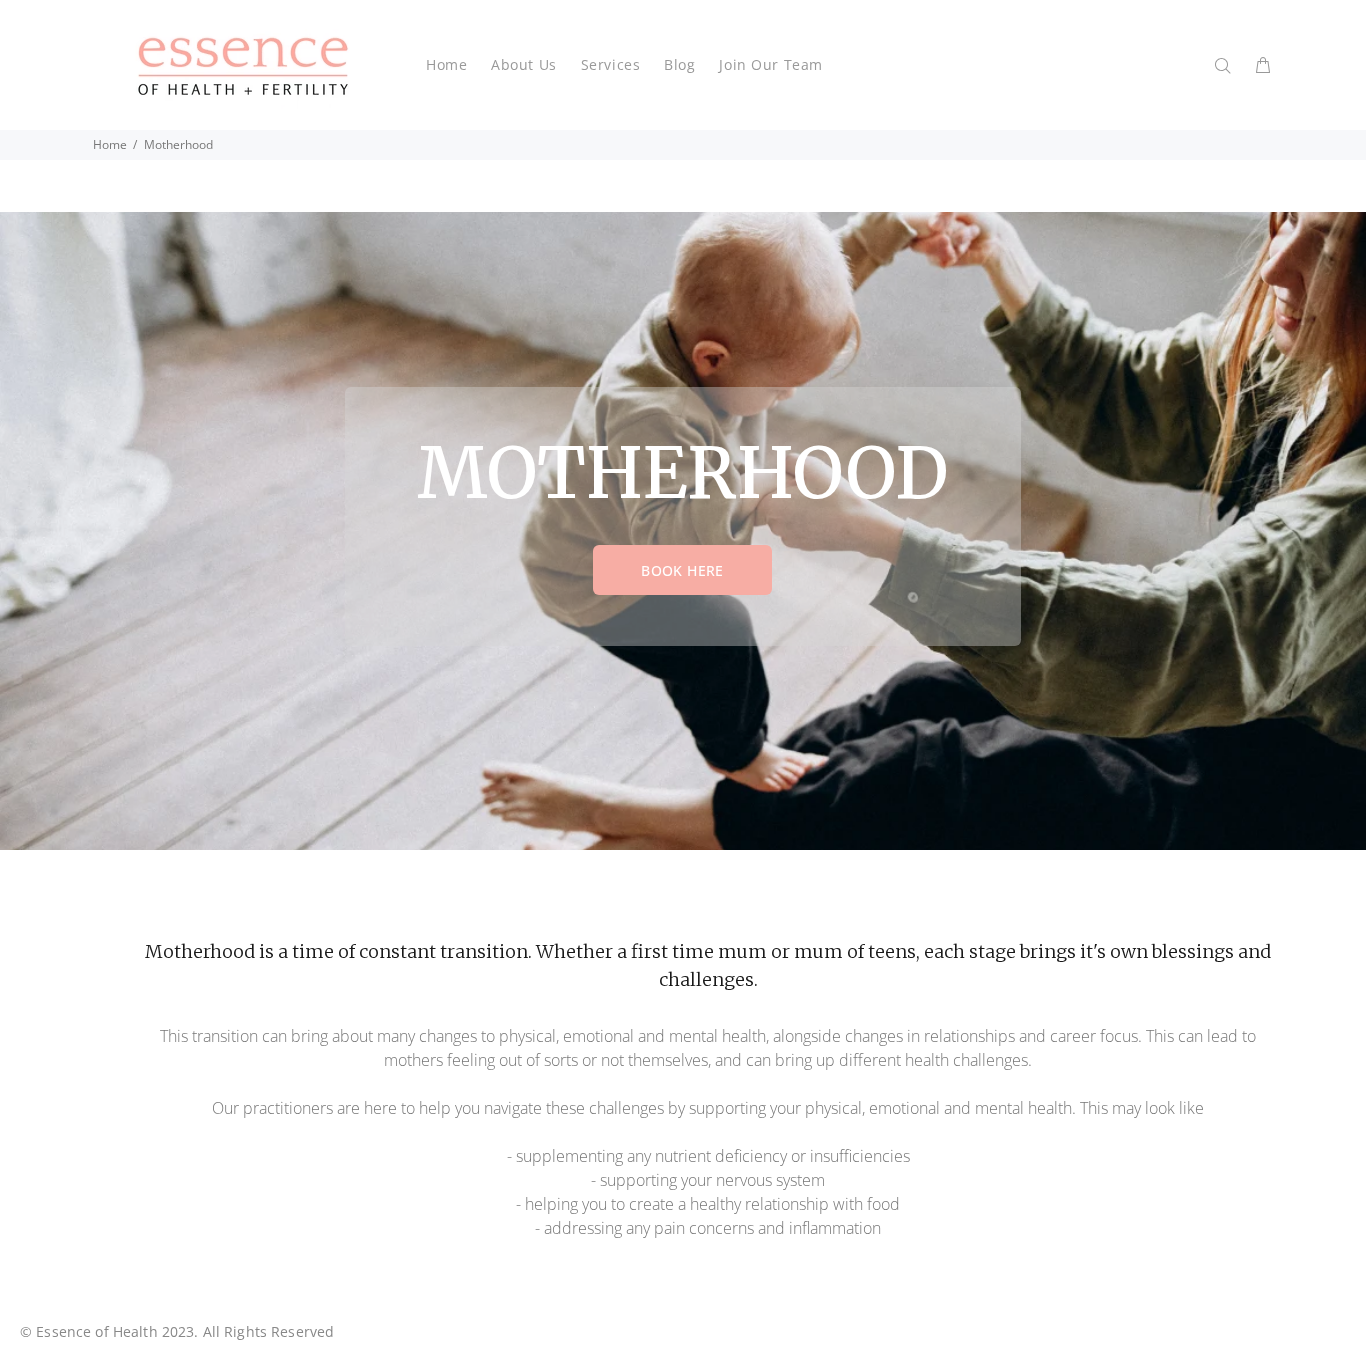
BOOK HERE (682, 570)
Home (110, 144)
